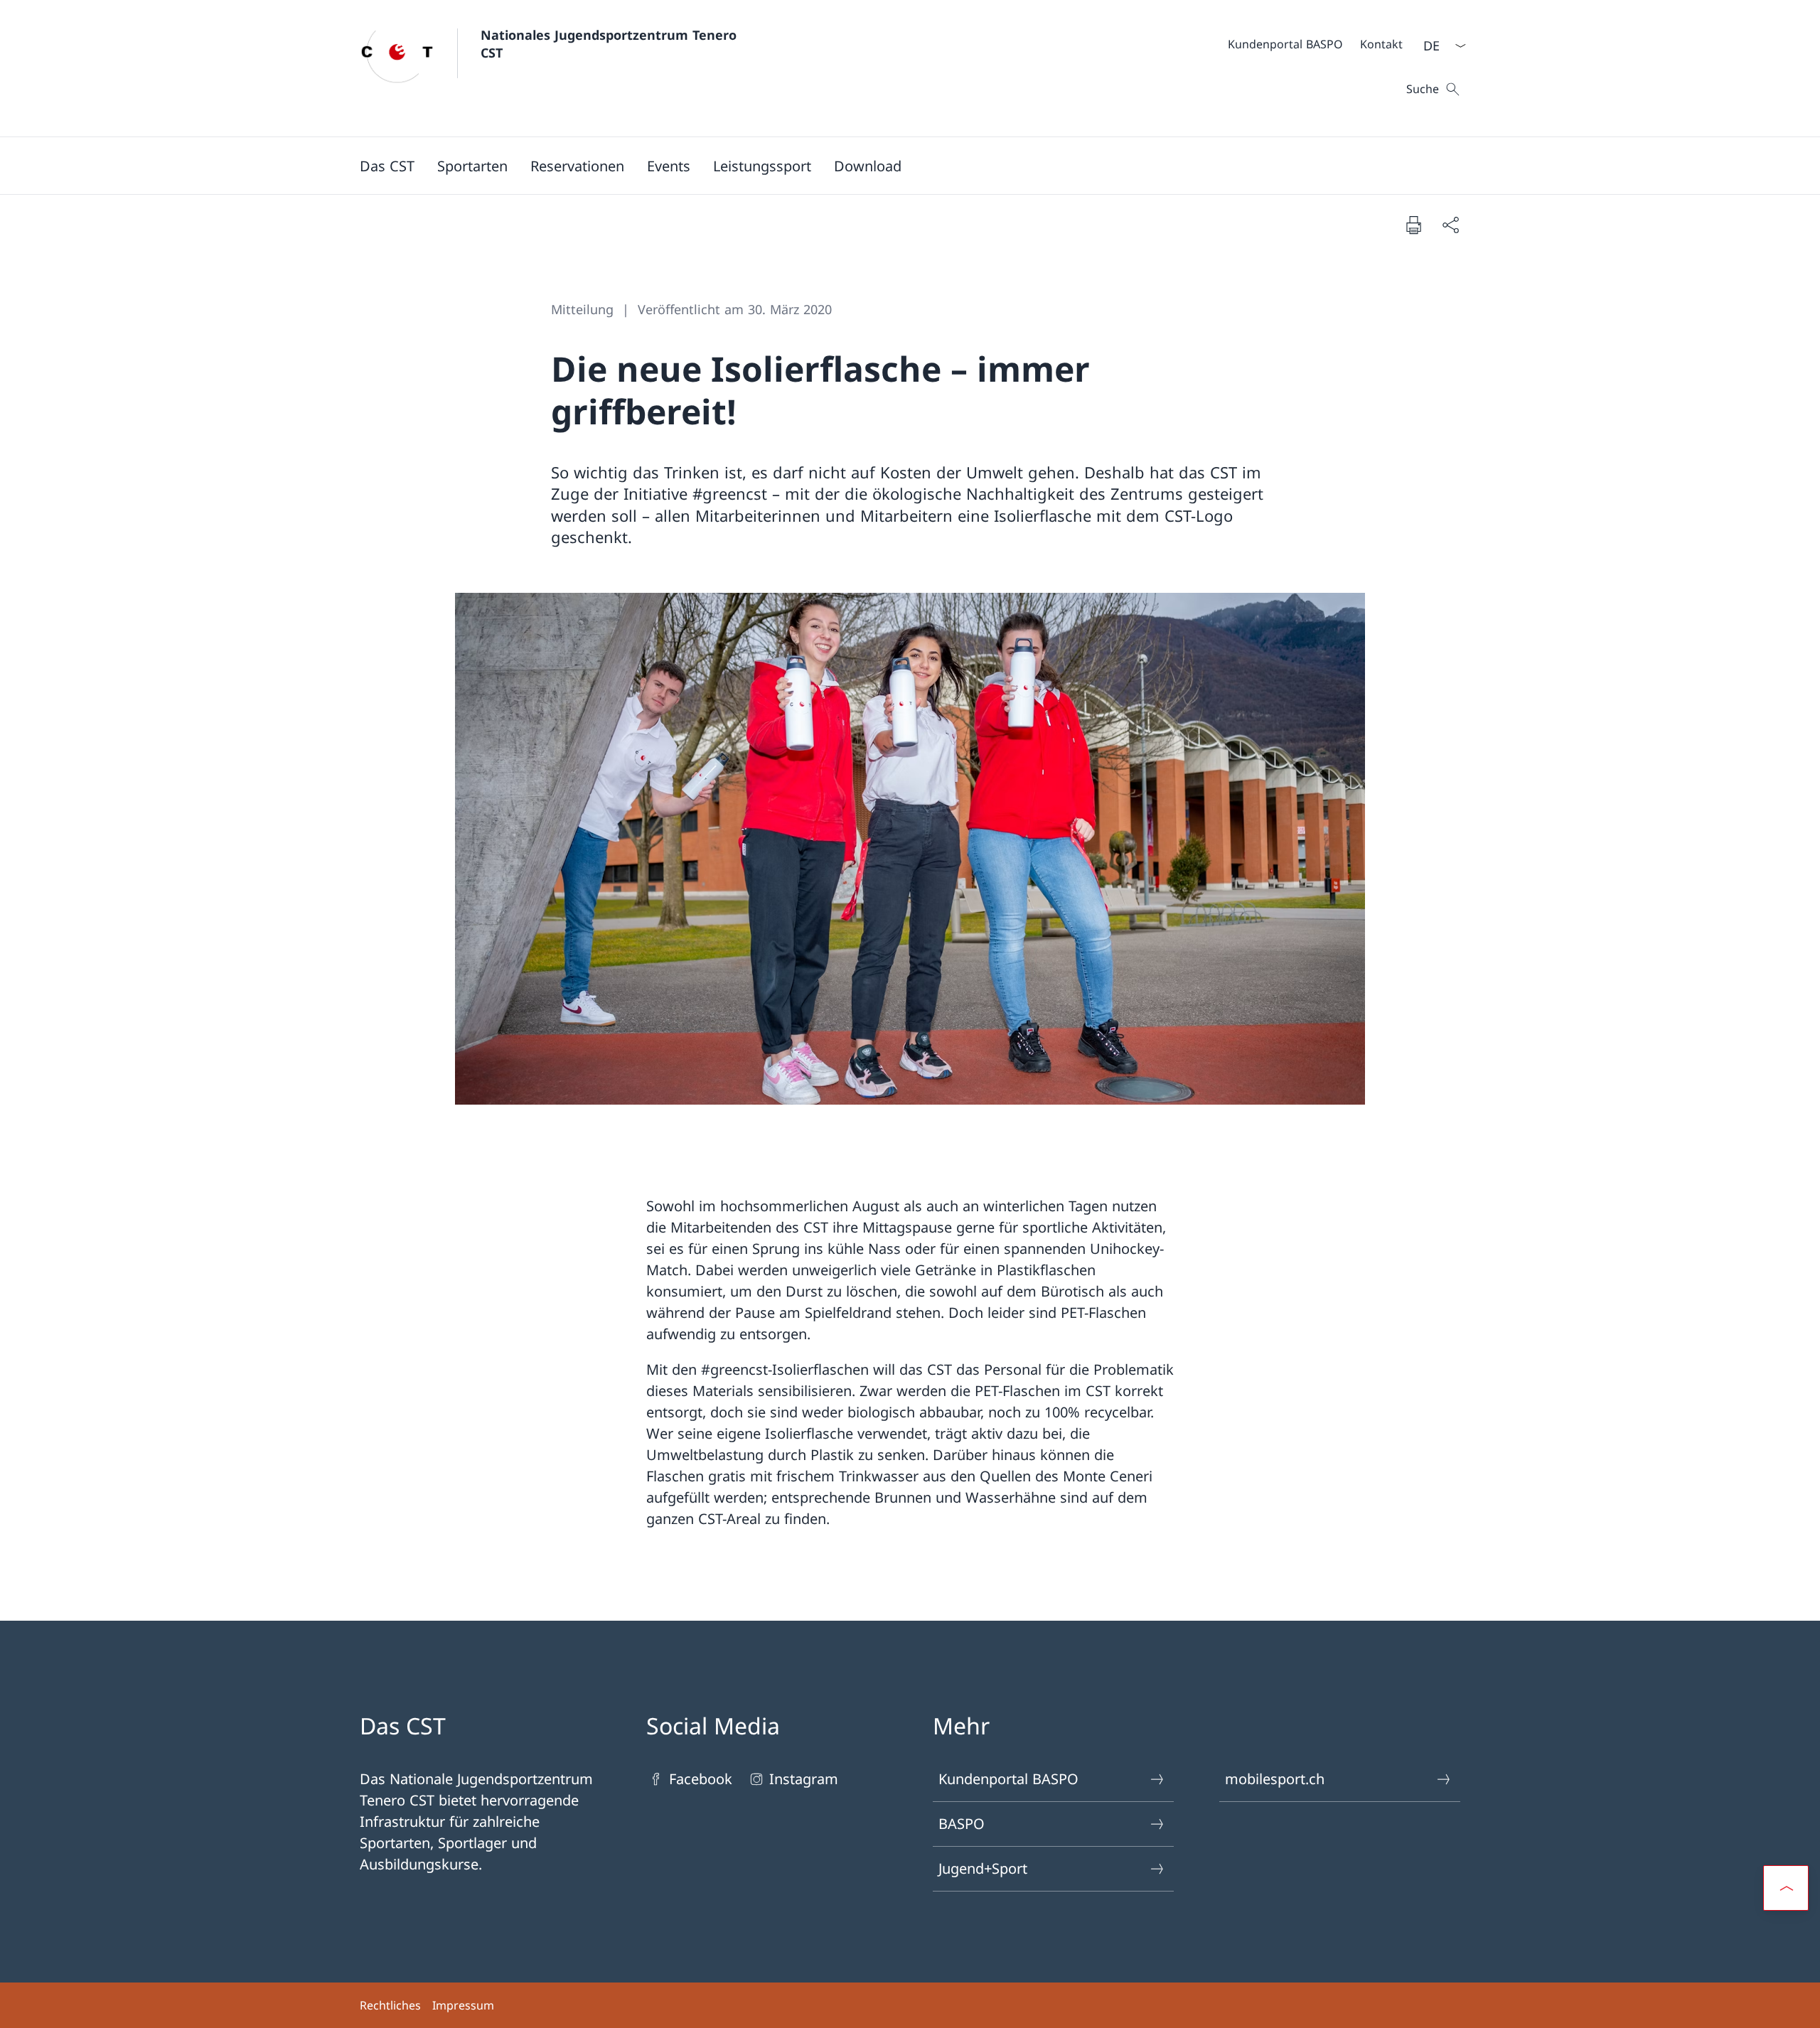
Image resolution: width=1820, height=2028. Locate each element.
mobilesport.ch (1275, 1779)
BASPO (962, 1824)
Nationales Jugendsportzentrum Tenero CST (611, 44)
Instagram (804, 1779)
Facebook (701, 1779)
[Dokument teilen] (1450, 225)
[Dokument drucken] (1413, 225)
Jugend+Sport (983, 1868)
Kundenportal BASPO (1008, 1779)
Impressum (463, 2005)
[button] (387, 166)
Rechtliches (390, 2005)
